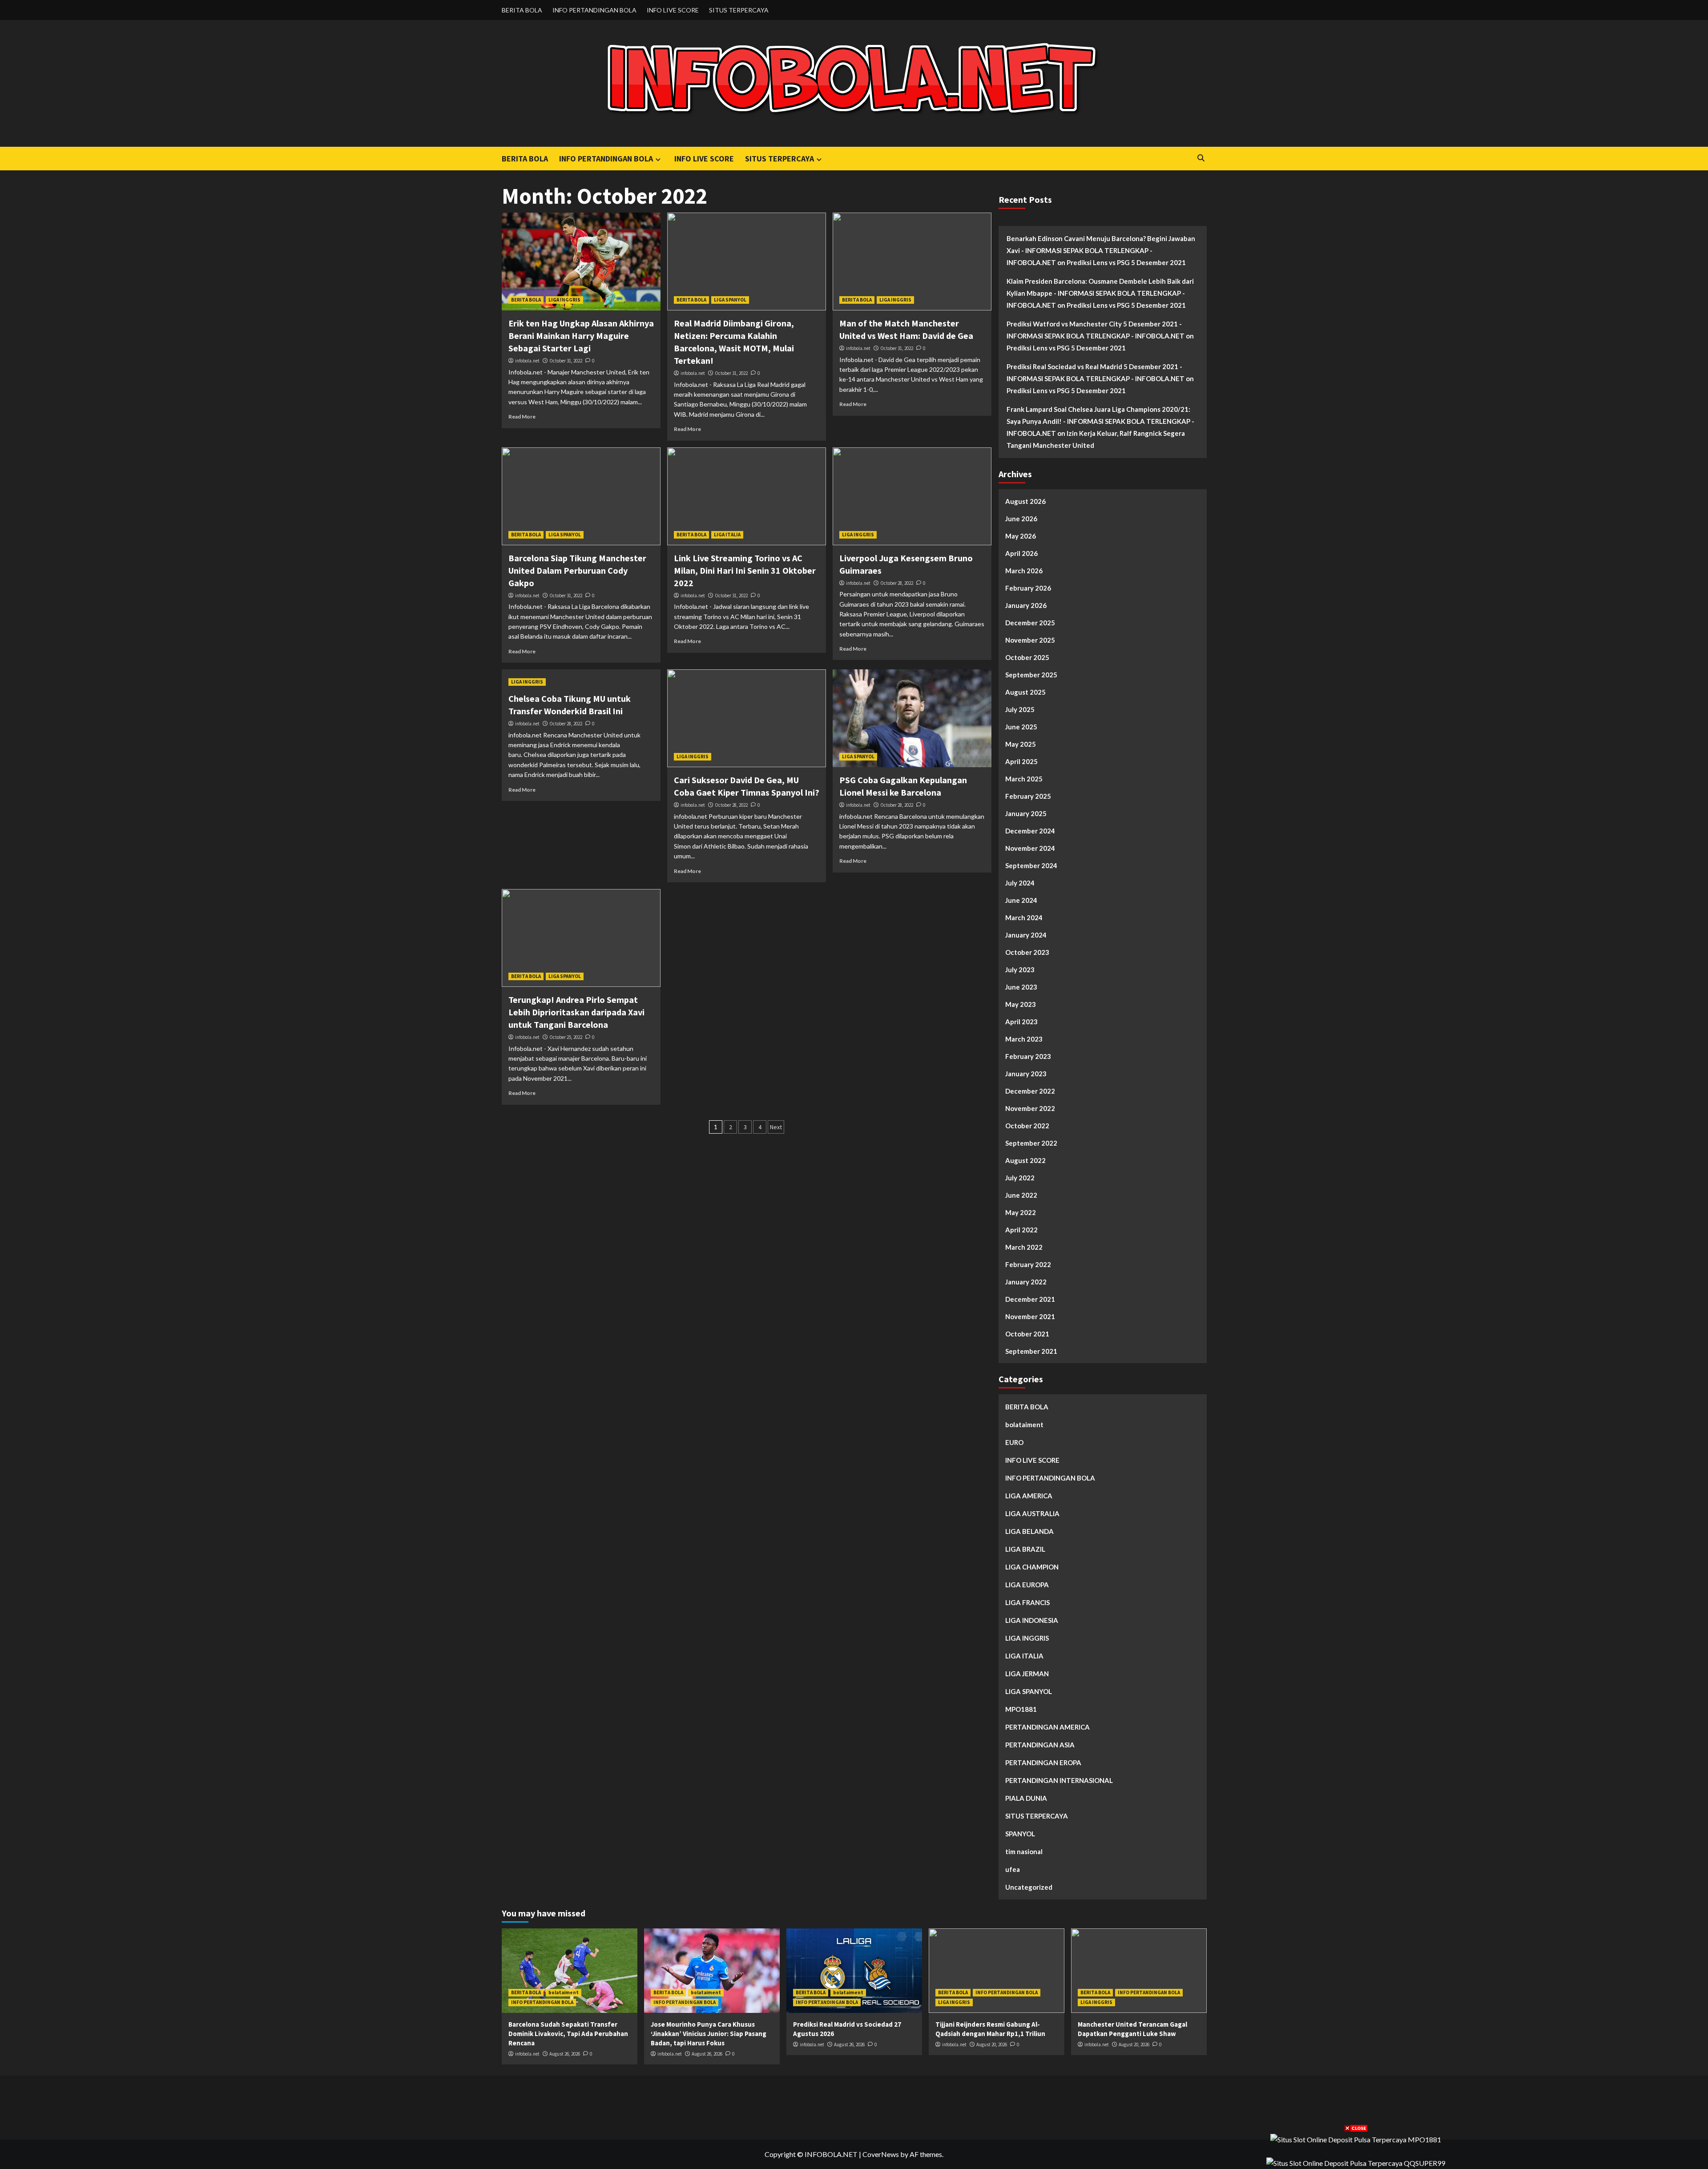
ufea (1013, 1869)
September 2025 (1031, 675)
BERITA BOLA (522, 10)
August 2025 (1025, 692)
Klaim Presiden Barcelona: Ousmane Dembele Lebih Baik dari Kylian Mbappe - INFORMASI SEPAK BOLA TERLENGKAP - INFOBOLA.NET (1100, 293)
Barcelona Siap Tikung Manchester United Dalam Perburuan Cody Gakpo (577, 570)
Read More (522, 416)
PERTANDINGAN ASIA (1040, 1745)
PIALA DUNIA (1026, 1798)
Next (776, 1127)
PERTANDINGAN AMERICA (1047, 1727)
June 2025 (1021, 727)
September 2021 (1031, 1351)
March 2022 (1024, 1247)
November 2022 (1030, 1108)
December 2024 (1030, 831)
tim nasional (1024, 1851)
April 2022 (1021, 1230)
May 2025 (1021, 744)
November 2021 (1030, 1316)
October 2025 (1027, 657)
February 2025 (1028, 796)
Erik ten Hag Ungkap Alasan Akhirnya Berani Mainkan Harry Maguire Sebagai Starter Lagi (581, 336)
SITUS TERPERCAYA (739, 10)
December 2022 (1030, 1091)
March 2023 (1024, 1039)
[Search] (1201, 158)
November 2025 (1030, 640)
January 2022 (1026, 1282)
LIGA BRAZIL (1025, 1549)
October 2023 (1027, 952)
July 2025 (1020, 709)
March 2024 (1024, 917)
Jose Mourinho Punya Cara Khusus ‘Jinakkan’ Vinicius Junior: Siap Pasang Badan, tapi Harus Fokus (709, 2034)
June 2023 (1021, 987)
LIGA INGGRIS (564, 300)
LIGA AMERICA (1029, 1496)
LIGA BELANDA (1029, 1531)
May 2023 (1021, 1004)
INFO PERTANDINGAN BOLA (594, 10)
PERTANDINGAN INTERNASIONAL (1059, 1780)
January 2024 (1026, 935)
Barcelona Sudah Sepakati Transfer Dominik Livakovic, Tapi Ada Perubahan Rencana (568, 2034)
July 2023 (1020, 970)
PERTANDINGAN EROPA (1043, 1763)
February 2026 (1028, 588)
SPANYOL (1020, 1834)
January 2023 (1026, 1074)
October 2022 (1027, 1126)
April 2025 (1021, 761)
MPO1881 (1021, 1709)
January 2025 (1026, 813)
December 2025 (1030, 623)
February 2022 (1028, 1264)
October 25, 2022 (566, 1037)
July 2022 (1020, 1178)
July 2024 (1020, 883)
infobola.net (527, 361)
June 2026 (1021, 519)
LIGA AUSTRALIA (1032, 1513)
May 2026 (1021, 536)
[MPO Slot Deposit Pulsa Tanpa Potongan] (1356, 2139)
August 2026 (1025, 501)
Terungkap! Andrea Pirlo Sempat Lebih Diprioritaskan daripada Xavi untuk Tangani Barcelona (576, 1012)
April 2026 (1021, 553)
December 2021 (1030, 1299)
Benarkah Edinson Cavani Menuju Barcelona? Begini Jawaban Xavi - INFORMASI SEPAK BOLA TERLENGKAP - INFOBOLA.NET (1101, 250)
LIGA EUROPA (1027, 1585)
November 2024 (1030, 848)
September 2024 (1031, 865)
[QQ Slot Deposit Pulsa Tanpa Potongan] (1356, 2162)
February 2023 (1028, 1056)
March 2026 (1024, 571)
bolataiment (1024, 1425)
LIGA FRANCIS (1027, 1602)
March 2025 (1024, 779)
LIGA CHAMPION (1032, 1567)
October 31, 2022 (566, 361)
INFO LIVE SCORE (673, 10)
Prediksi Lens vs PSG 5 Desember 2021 (1126, 262)
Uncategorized (1029, 1887)
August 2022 (1025, 1160)
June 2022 (1021, 1195)
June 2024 (1021, 900)
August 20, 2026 (992, 2044)
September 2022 (1031, 1143)
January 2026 (1026, 605)
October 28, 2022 (897, 583)
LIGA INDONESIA (1032, 1620)
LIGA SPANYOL (730, 300)
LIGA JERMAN (1027, 1674)
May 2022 (1021, 1212)
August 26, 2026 (565, 2054)
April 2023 (1021, 1022)
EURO (1014, 1442)
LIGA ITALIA (727, 535)
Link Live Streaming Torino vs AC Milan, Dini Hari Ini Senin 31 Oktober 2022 (745, 570)
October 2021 (1027, 1334)
